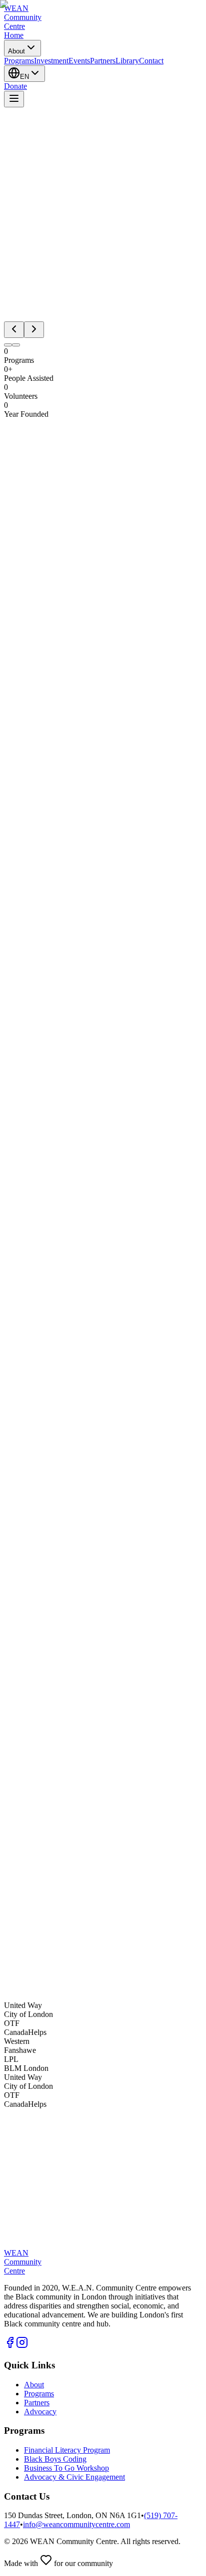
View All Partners (32, 2148)
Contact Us (22, 1988)
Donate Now (72, 1988)
